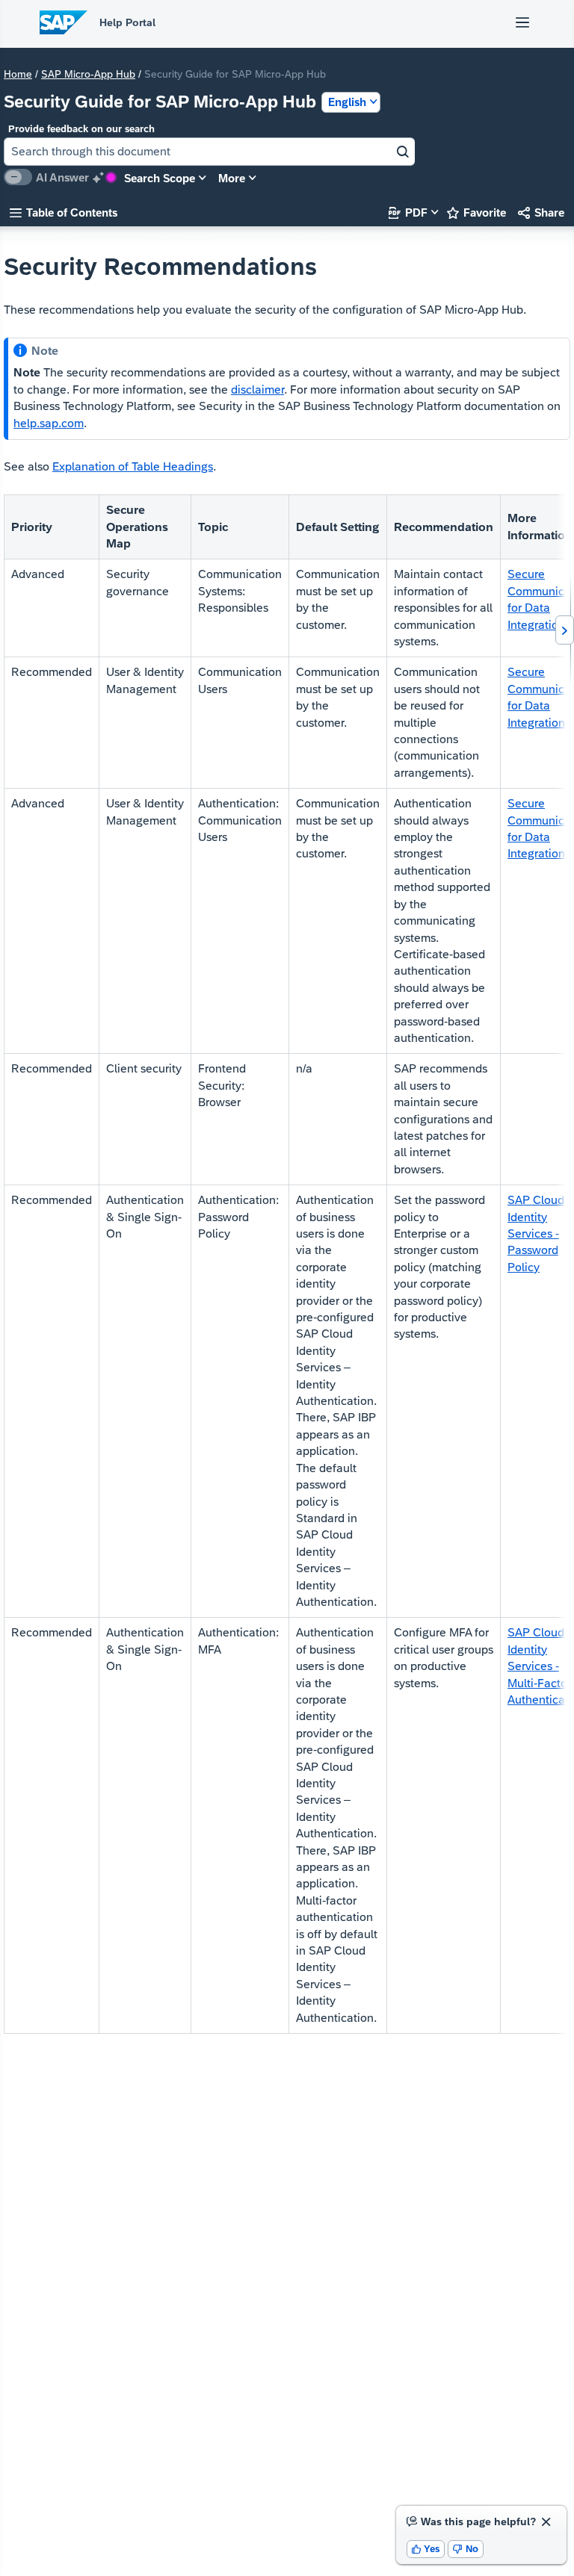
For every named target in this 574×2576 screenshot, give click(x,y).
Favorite (476, 212)
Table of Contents (64, 212)
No (466, 2549)
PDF (408, 212)
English (347, 102)
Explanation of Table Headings (133, 466)
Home (18, 74)
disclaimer (257, 389)
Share (541, 212)
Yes (426, 2549)
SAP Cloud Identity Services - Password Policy (536, 1233)
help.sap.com (49, 423)
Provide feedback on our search (81, 129)
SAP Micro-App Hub (88, 74)
